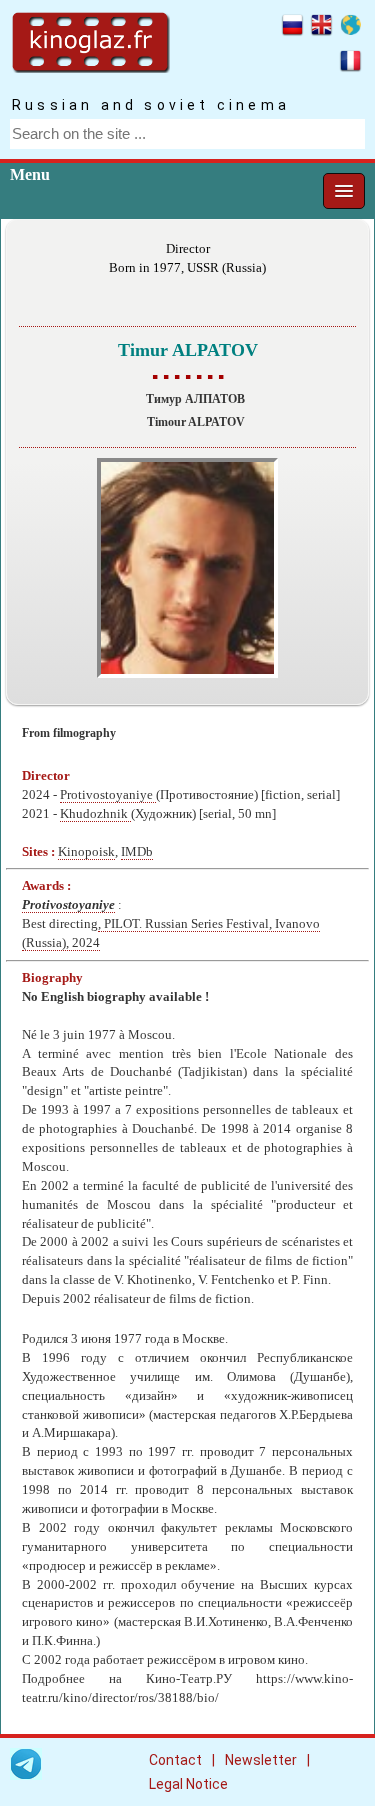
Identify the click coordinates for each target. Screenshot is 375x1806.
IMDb (137, 852)
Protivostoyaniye (108, 795)
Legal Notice (188, 1784)
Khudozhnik (95, 814)
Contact (175, 1760)
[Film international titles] (350, 28)
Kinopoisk (86, 852)
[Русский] (292, 28)
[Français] (350, 64)
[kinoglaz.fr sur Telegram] (26, 1767)
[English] (321, 28)
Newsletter (261, 1760)
